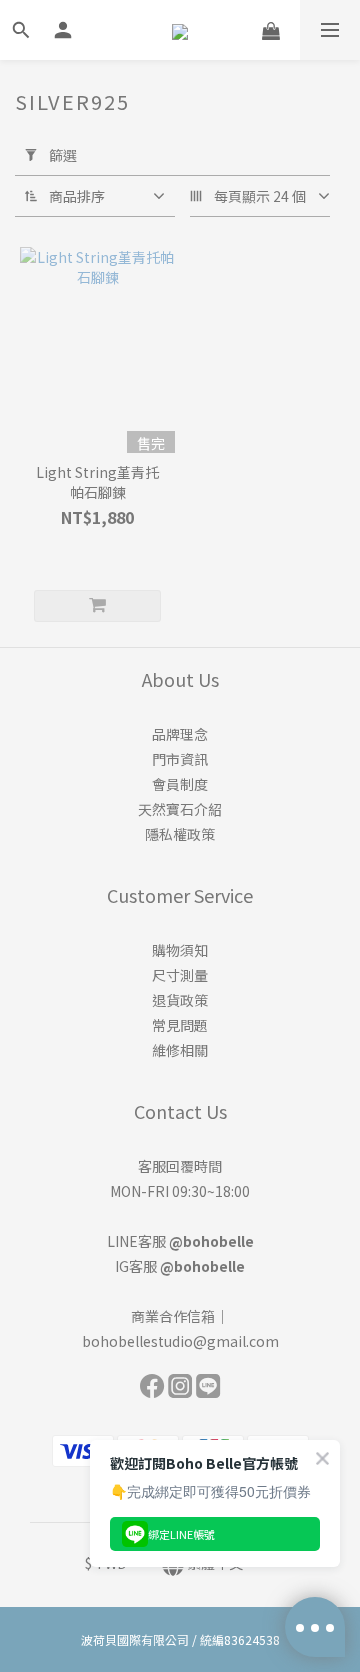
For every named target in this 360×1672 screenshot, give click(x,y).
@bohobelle (211, 1241)
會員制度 (180, 784)
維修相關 (180, 1050)
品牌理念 (180, 734)
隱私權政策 (180, 834)
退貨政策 (180, 1000)
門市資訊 (180, 759)
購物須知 (180, 950)
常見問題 (180, 1025)
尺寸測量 (180, 975)
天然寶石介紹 (180, 809)
